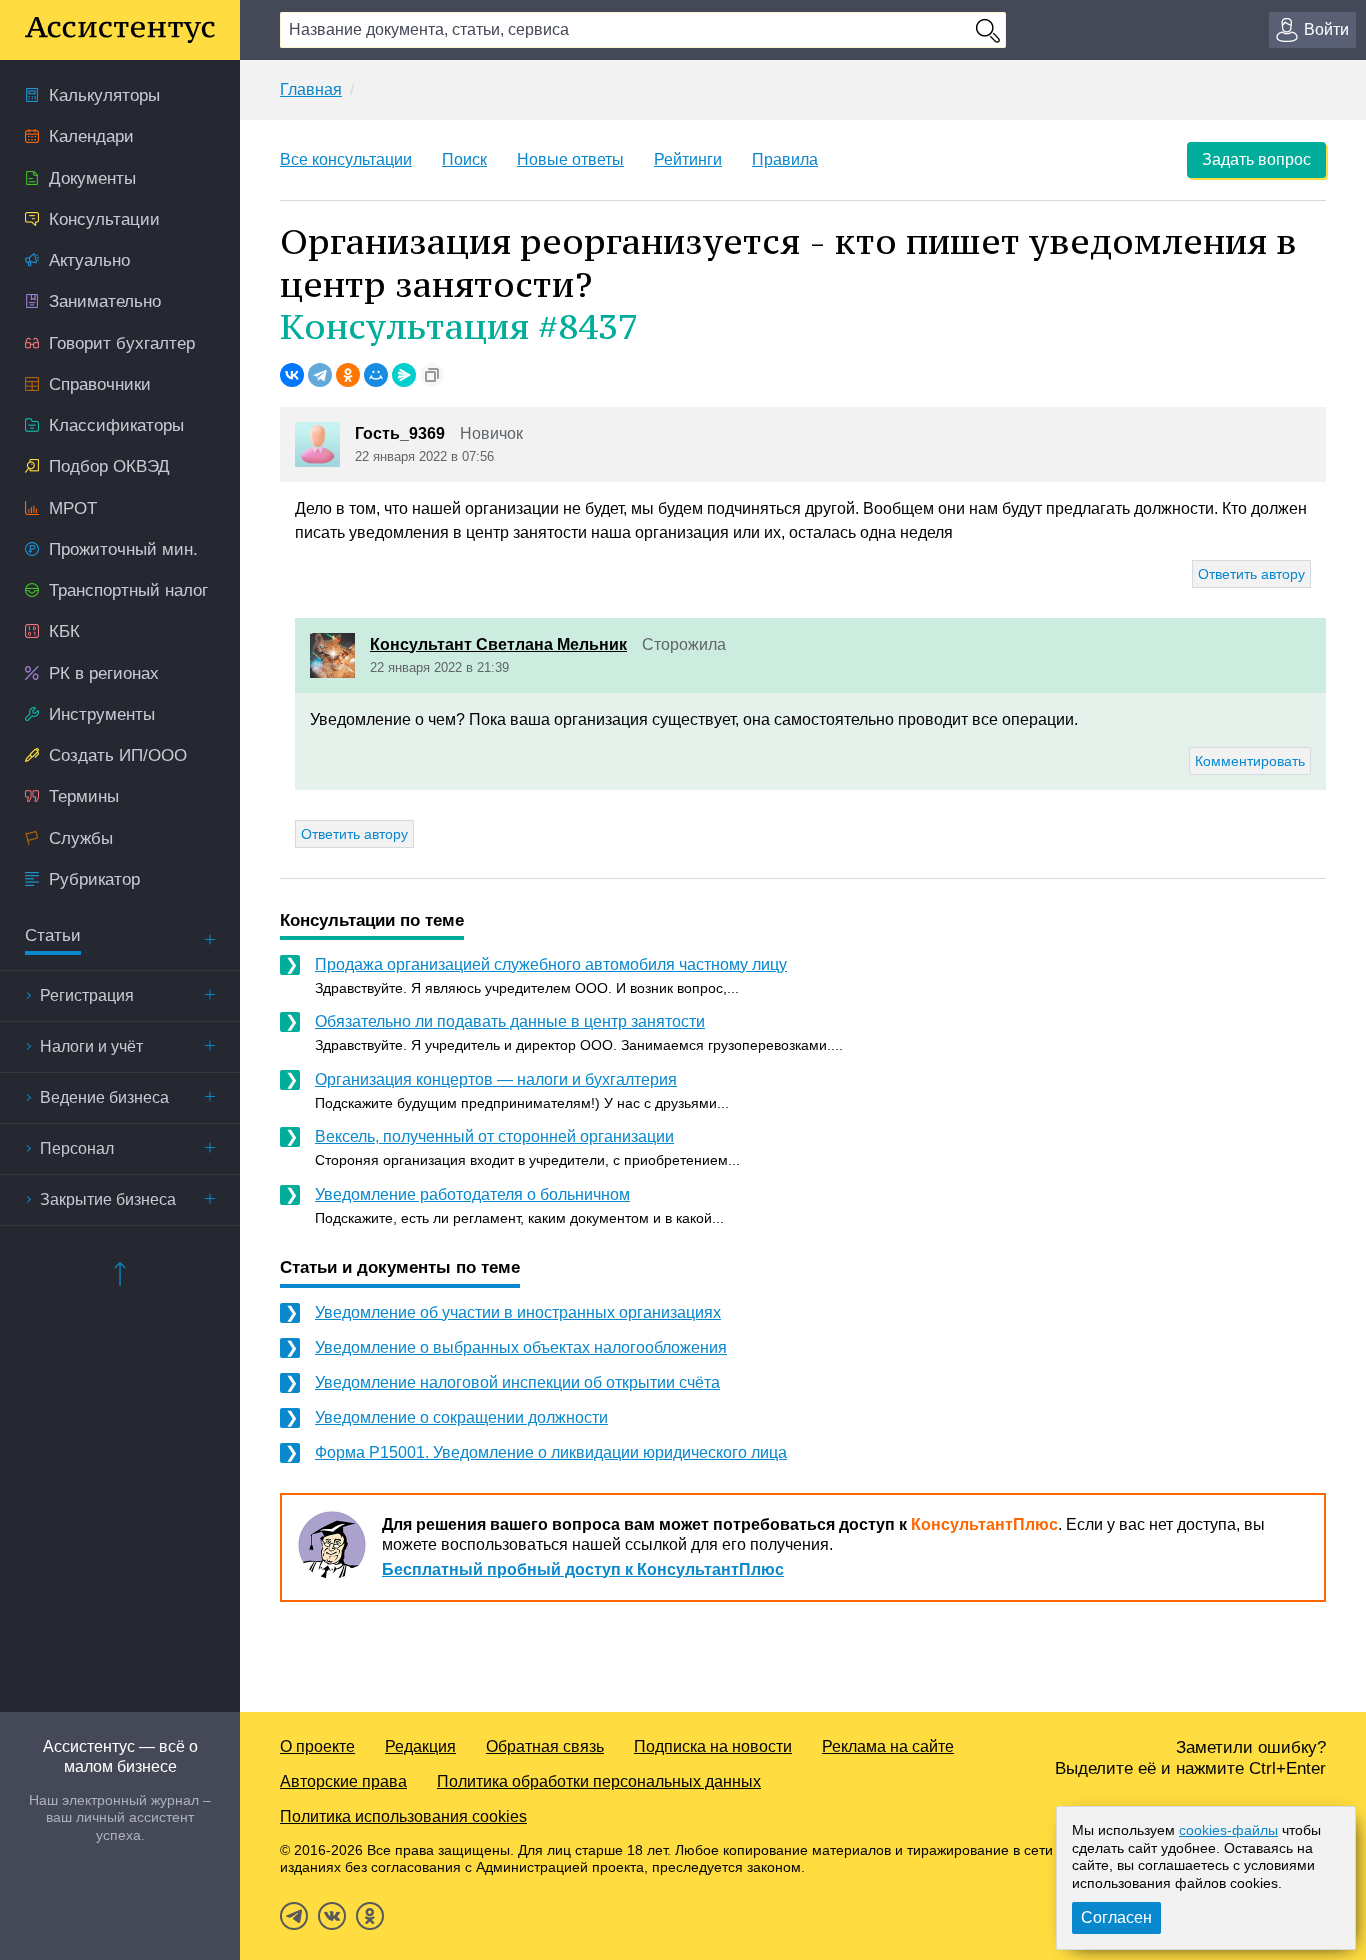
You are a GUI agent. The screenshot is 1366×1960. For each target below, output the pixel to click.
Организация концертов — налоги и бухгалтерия (496, 1079)
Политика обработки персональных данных (599, 1781)
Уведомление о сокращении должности (461, 1417)
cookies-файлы (1228, 1830)
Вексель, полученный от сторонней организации (494, 1136)
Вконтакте (332, 1916)
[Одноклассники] (348, 375)
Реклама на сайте (888, 1746)
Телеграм (294, 1916)
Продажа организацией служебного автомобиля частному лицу (551, 964)
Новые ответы (570, 159)
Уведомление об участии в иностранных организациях (518, 1312)
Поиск (464, 159)
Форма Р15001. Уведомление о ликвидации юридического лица (551, 1452)
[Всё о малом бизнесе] (120, 30)
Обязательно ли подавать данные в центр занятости (510, 1021)
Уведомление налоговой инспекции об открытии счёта (517, 1382)
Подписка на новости (713, 1746)
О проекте (317, 1746)
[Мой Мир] (376, 375)
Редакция (420, 1746)
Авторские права (343, 1781)
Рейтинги (688, 159)
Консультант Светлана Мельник (498, 644)
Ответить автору (1251, 574)
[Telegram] (320, 375)
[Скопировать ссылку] (432, 375)
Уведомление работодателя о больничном (472, 1194)
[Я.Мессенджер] (404, 375)
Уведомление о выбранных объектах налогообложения (521, 1347)
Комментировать (1250, 761)
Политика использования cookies (403, 1816)
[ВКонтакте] (292, 375)
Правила (785, 159)
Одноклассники (370, 1916)
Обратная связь (545, 1746)
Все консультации (346, 159)
